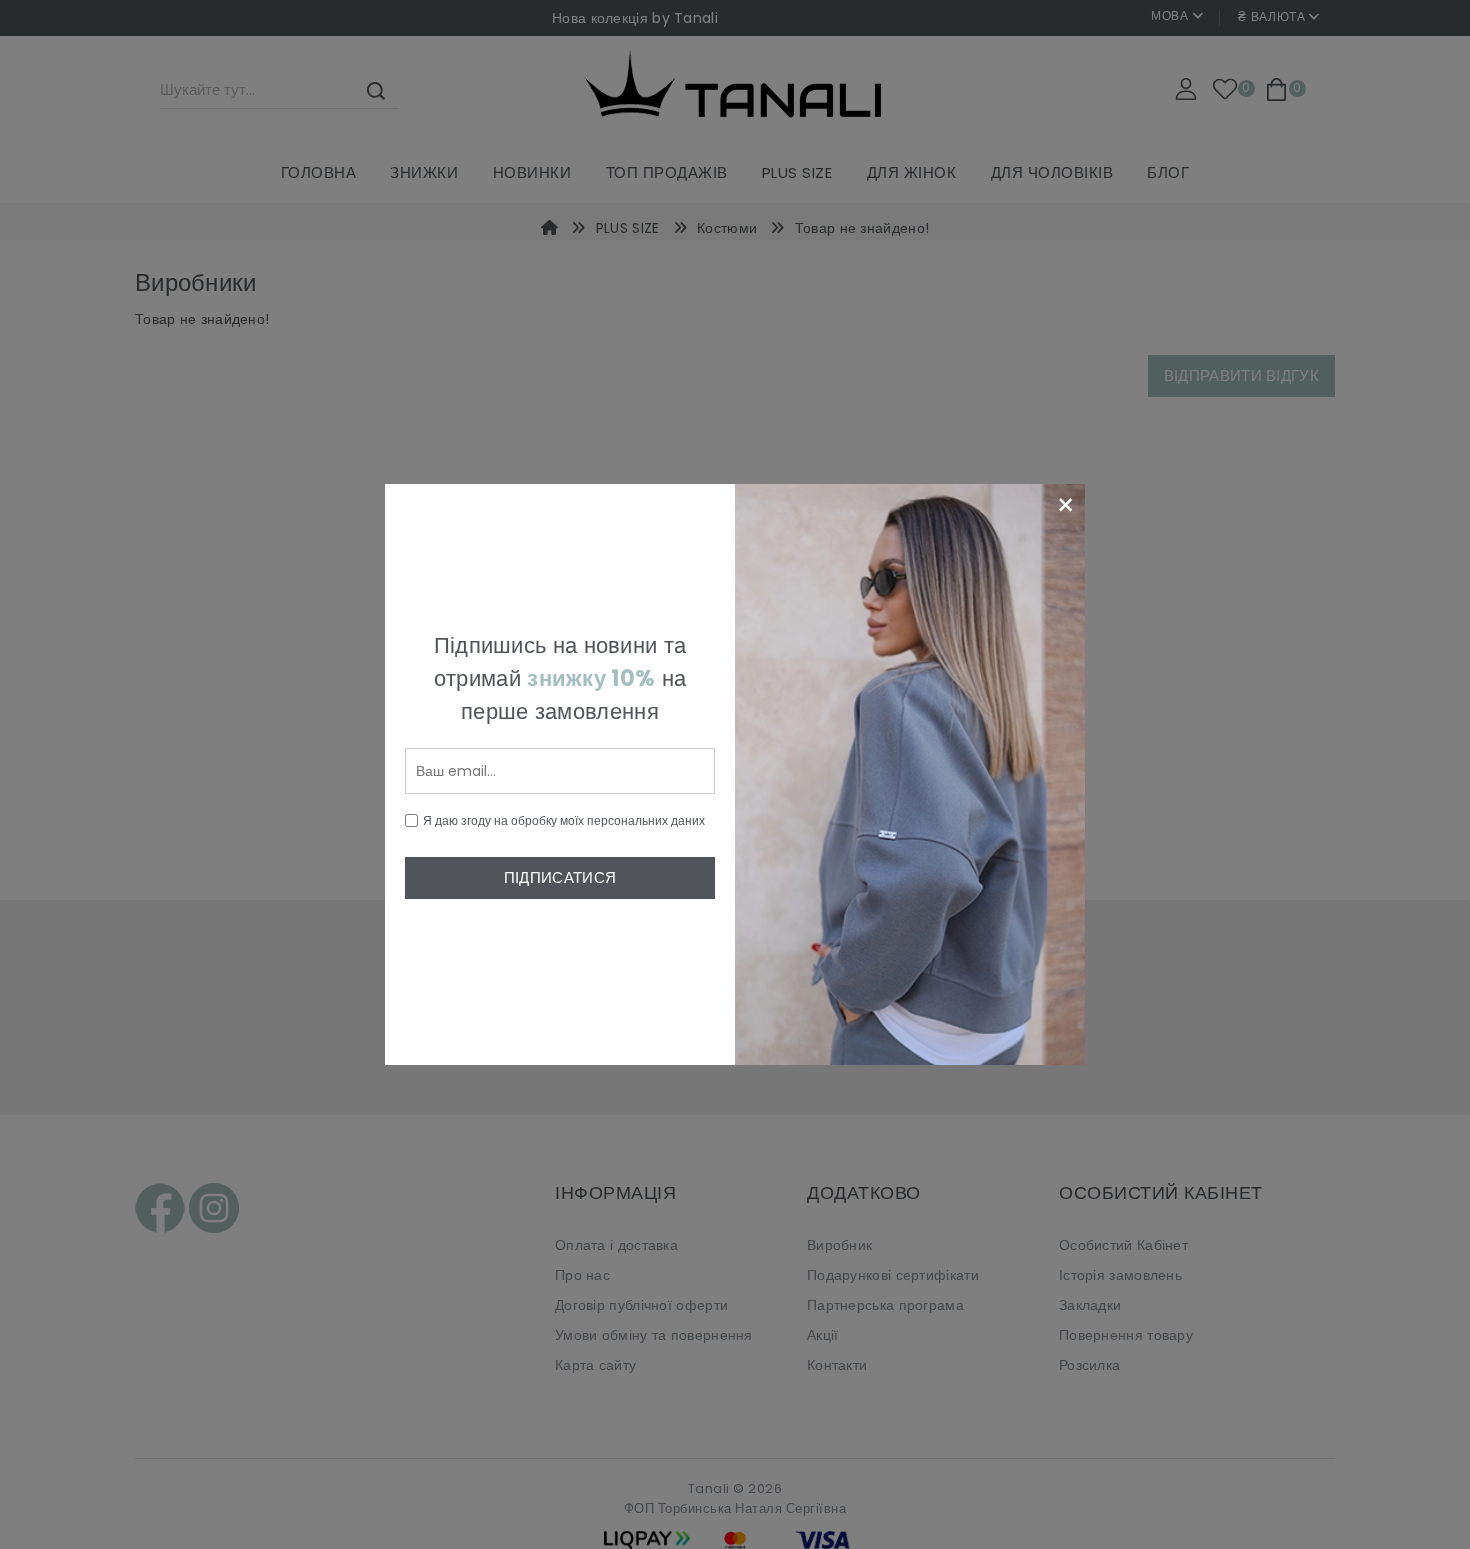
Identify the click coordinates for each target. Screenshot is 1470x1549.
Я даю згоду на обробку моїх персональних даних (564, 820)
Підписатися (560, 877)
